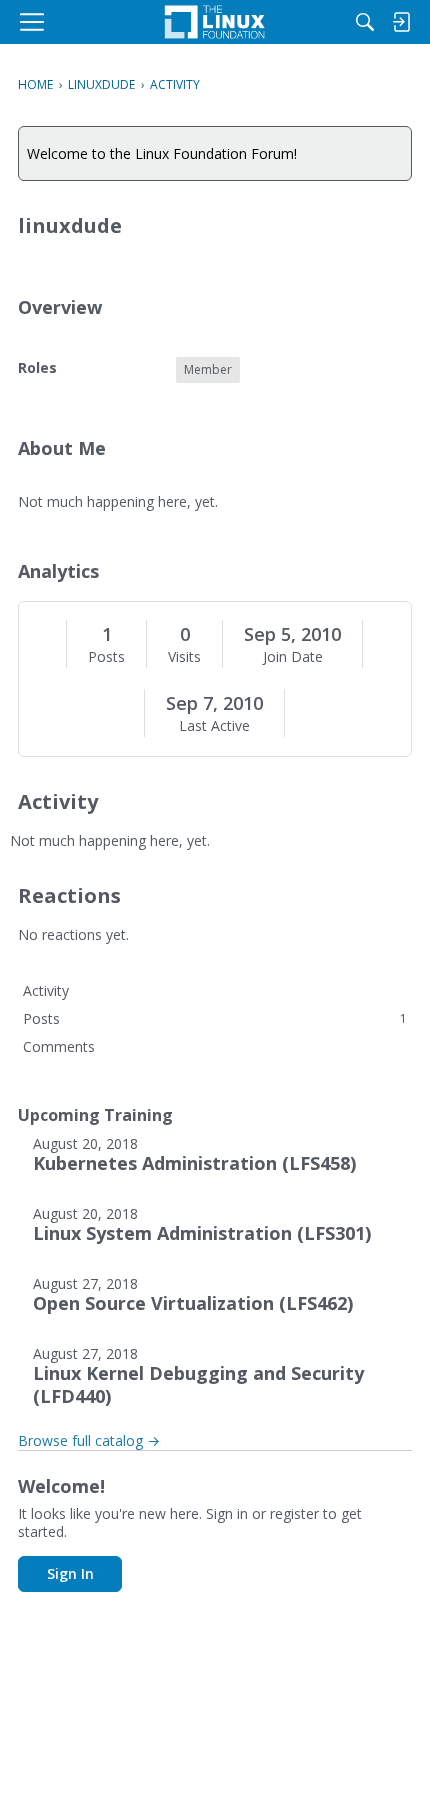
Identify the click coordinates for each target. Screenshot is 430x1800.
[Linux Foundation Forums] (215, 22)
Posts (106, 657)
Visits (184, 657)
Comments (59, 1046)
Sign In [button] (70, 1573)
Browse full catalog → (89, 1440)
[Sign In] (401, 22)
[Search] (365, 22)
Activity (46, 990)
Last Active (214, 726)
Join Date (293, 657)
